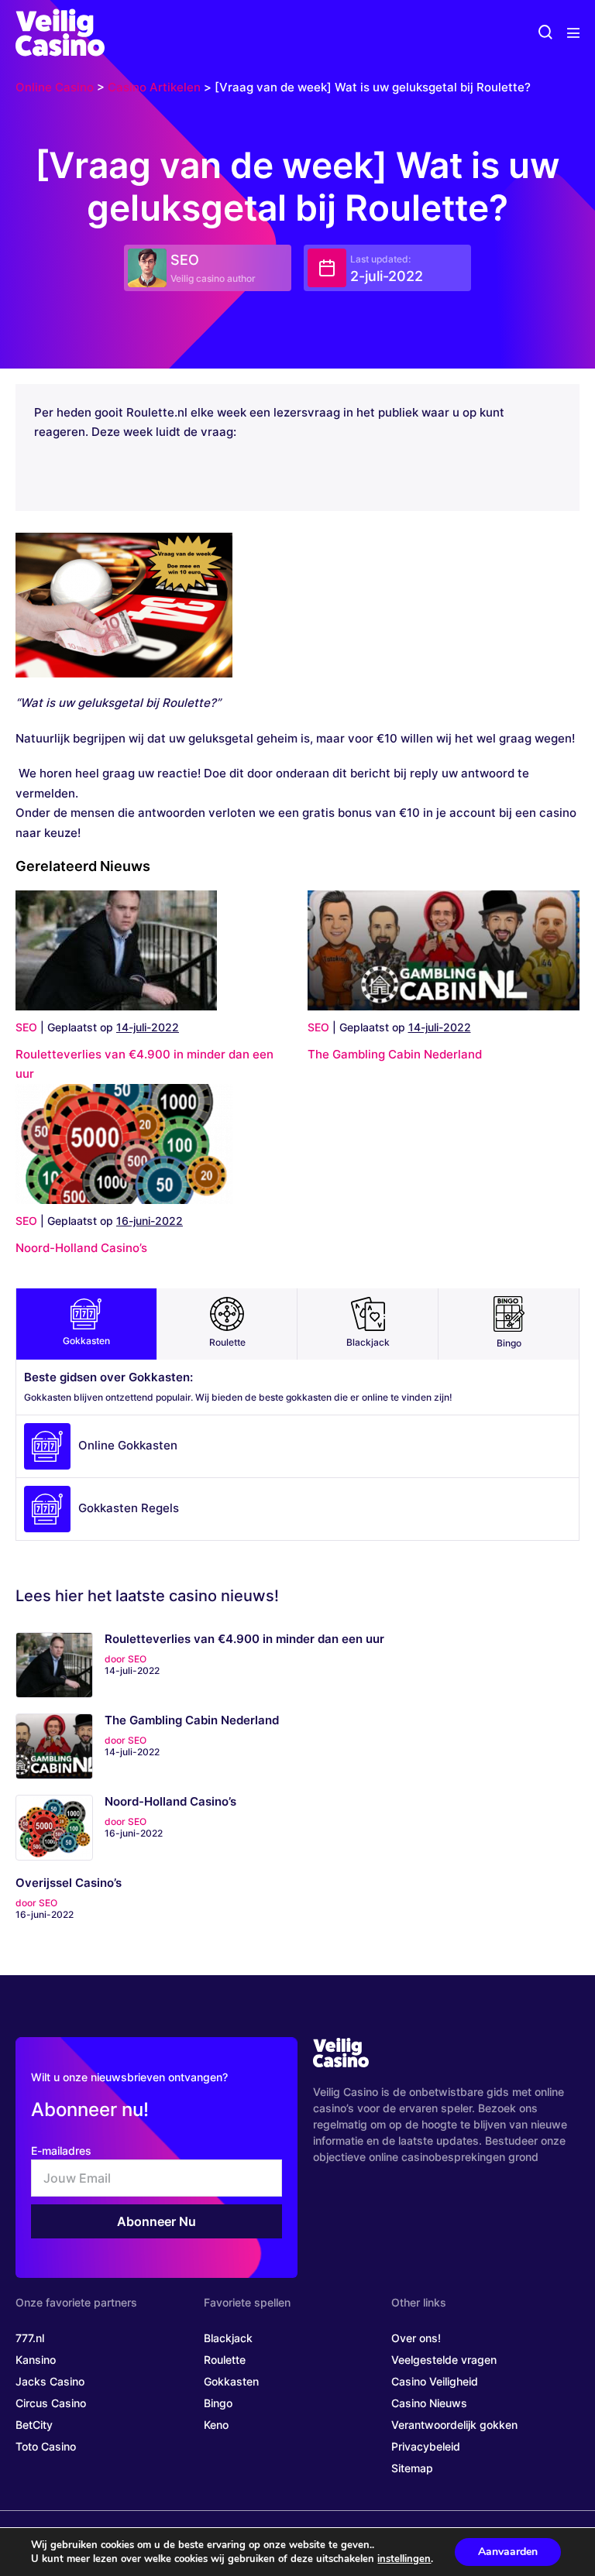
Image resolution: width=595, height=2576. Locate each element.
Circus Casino (51, 2403)
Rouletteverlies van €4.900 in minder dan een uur (244, 1639)
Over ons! (416, 2338)
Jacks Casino (50, 2381)
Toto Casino (46, 2446)
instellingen (404, 2559)
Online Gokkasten (128, 1445)
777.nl (30, 2338)
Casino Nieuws (429, 2403)
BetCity (34, 2425)
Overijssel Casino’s (69, 1883)
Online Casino (55, 87)
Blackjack (368, 1342)
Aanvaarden (508, 2552)
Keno (216, 2425)
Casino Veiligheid (435, 2381)
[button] (545, 33)
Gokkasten (86, 1341)
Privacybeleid (426, 2446)
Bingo (509, 1343)
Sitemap (412, 2468)
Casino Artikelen (154, 87)
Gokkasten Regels (129, 1508)
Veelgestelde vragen (444, 2360)
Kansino (36, 2360)
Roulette (227, 1342)
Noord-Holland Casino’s (81, 1248)
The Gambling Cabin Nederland (395, 1054)
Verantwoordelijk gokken (454, 2425)
